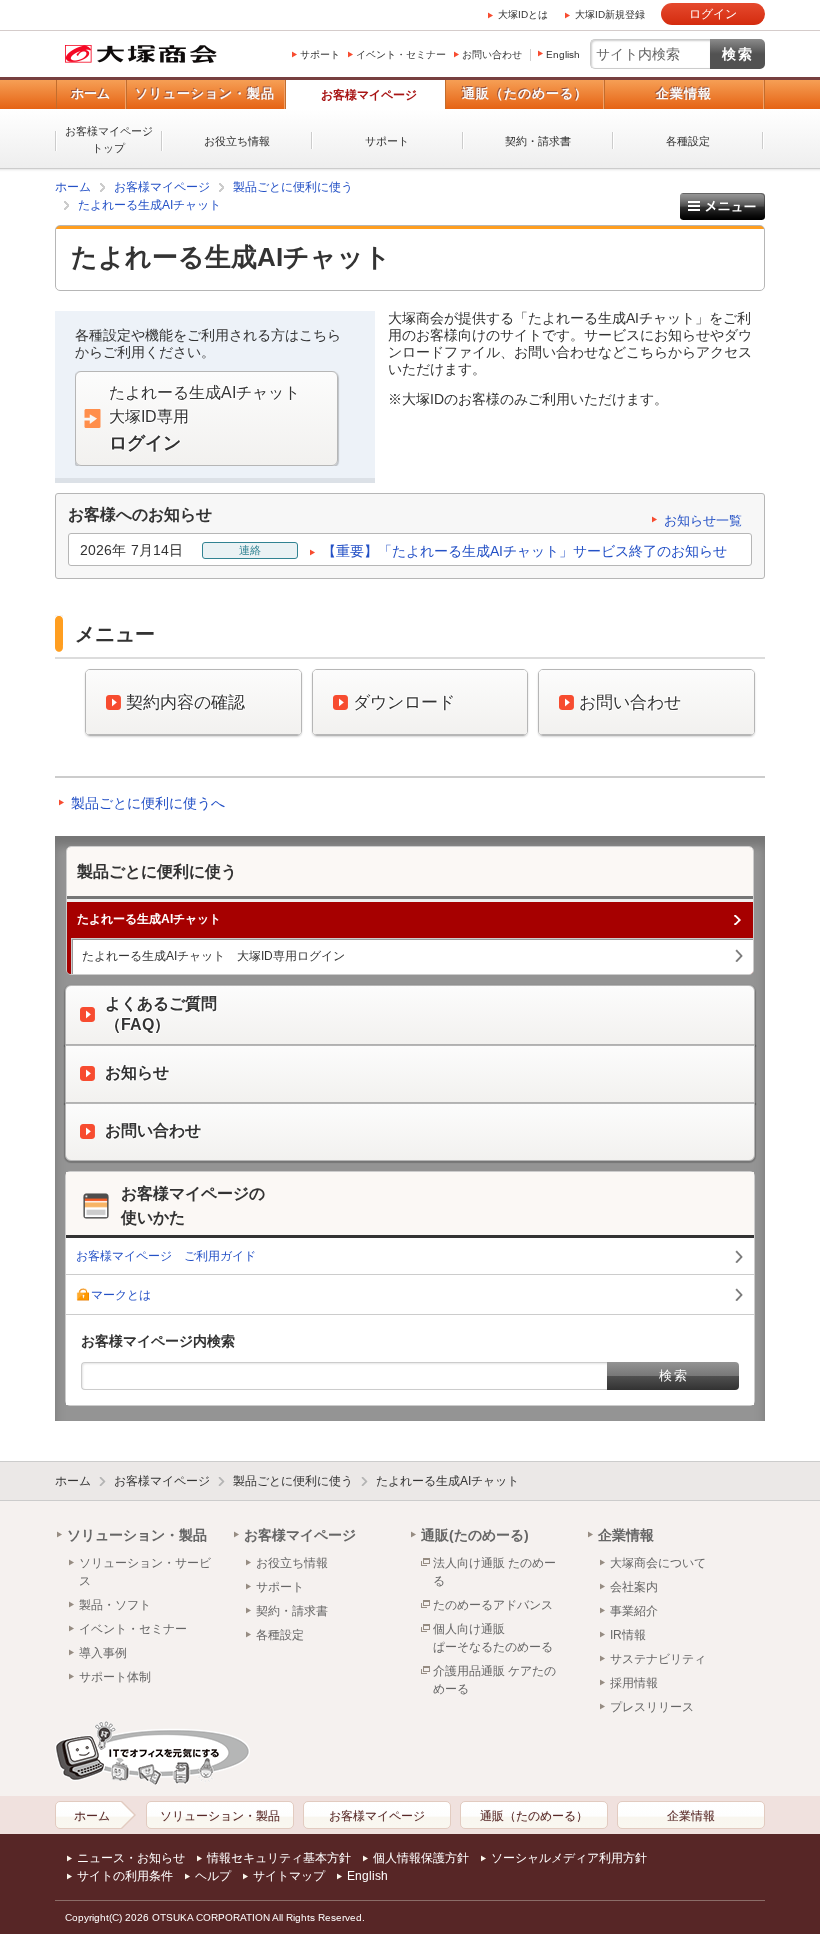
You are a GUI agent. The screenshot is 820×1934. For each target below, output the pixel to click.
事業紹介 (634, 1611)
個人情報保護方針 (421, 1858)
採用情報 (634, 1683)
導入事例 (103, 1653)
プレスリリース (652, 1707)
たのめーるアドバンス (493, 1605)
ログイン (713, 14)
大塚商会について (658, 1563)
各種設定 (688, 141)
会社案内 (634, 1587)
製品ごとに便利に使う (293, 187)
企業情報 (684, 93)
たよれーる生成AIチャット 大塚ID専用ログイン (213, 956)
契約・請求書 (538, 141)
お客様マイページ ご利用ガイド (166, 1256)
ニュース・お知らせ (131, 1858)
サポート (320, 54)
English (563, 54)
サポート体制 (115, 1677)
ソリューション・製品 (205, 93)
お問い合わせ (492, 54)
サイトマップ (289, 1876)
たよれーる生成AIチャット (149, 205)
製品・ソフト (115, 1605)
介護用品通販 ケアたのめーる (494, 1680)
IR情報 (628, 1635)
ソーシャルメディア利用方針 (569, 1858)
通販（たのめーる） (525, 93)
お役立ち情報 (237, 141)
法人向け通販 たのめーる (494, 1572)
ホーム (90, 93)
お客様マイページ (369, 95)
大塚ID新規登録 (610, 14)
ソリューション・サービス (145, 1572)
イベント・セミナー (401, 54)
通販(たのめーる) (475, 1535)
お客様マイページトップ (109, 139)
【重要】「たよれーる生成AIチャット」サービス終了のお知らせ (524, 551)
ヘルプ (213, 1876)
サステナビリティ (658, 1659)
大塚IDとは (523, 14)
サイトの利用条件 (125, 1876)
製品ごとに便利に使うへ (148, 803)
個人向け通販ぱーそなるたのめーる (493, 1638)
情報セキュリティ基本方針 (279, 1858)
